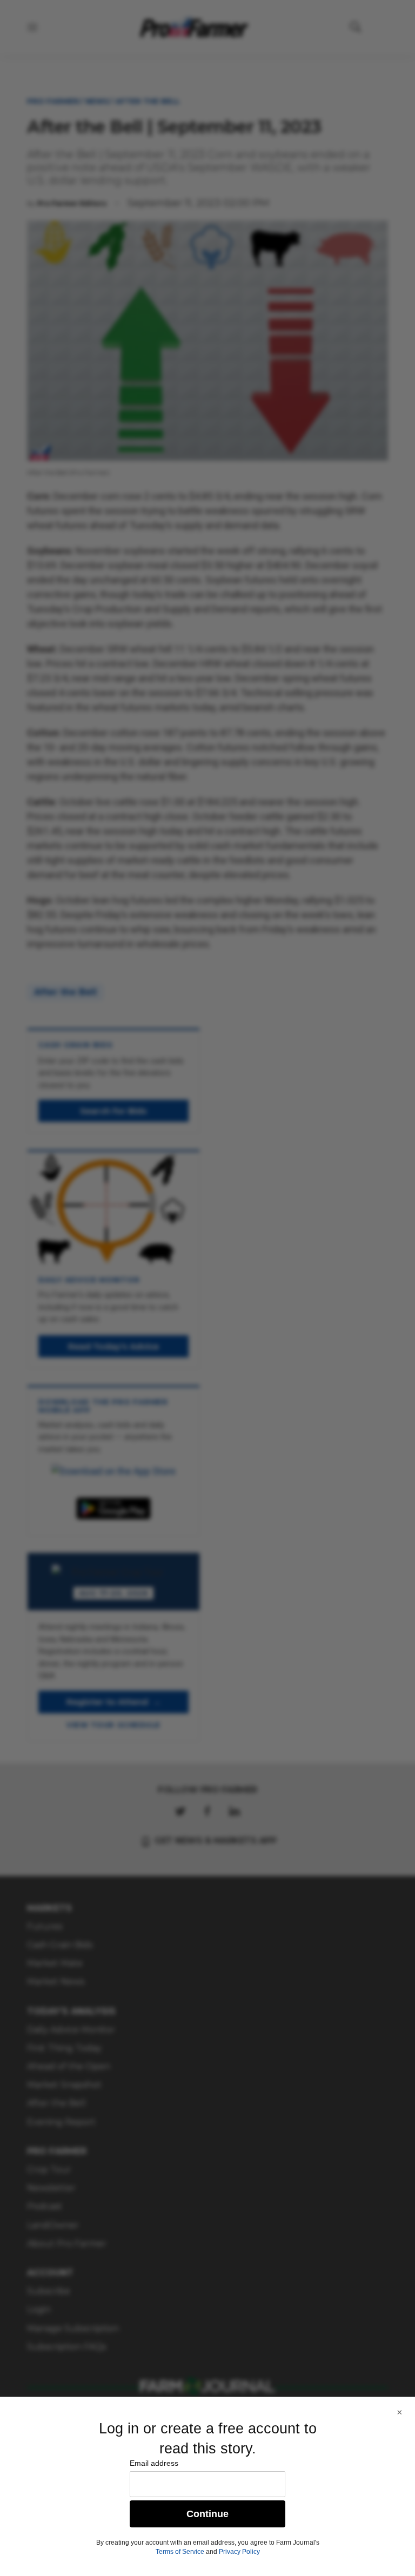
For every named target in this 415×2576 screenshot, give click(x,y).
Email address (154, 2463)
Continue (207, 2514)
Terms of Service (180, 2552)
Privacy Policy (239, 2552)
